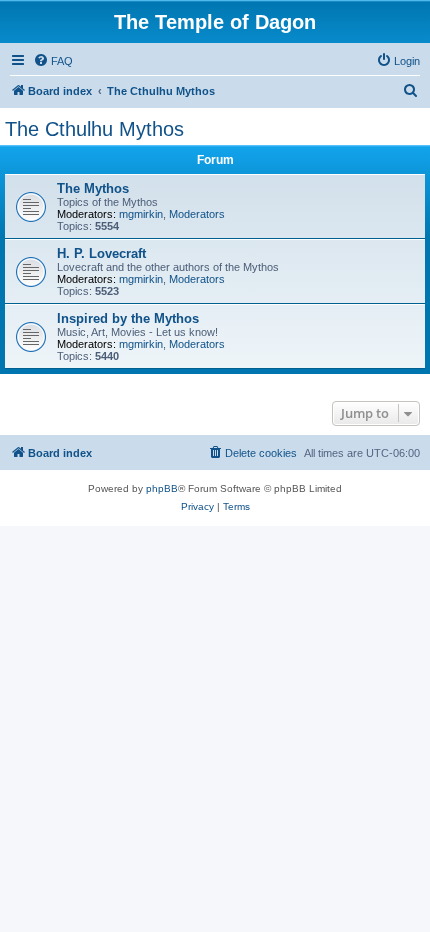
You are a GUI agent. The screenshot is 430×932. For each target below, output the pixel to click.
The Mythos (93, 188)
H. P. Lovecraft (101, 253)
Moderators (197, 214)
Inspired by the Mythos (128, 318)
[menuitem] (53, 61)
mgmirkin (141, 214)
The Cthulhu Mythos (94, 129)
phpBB (162, 488)
